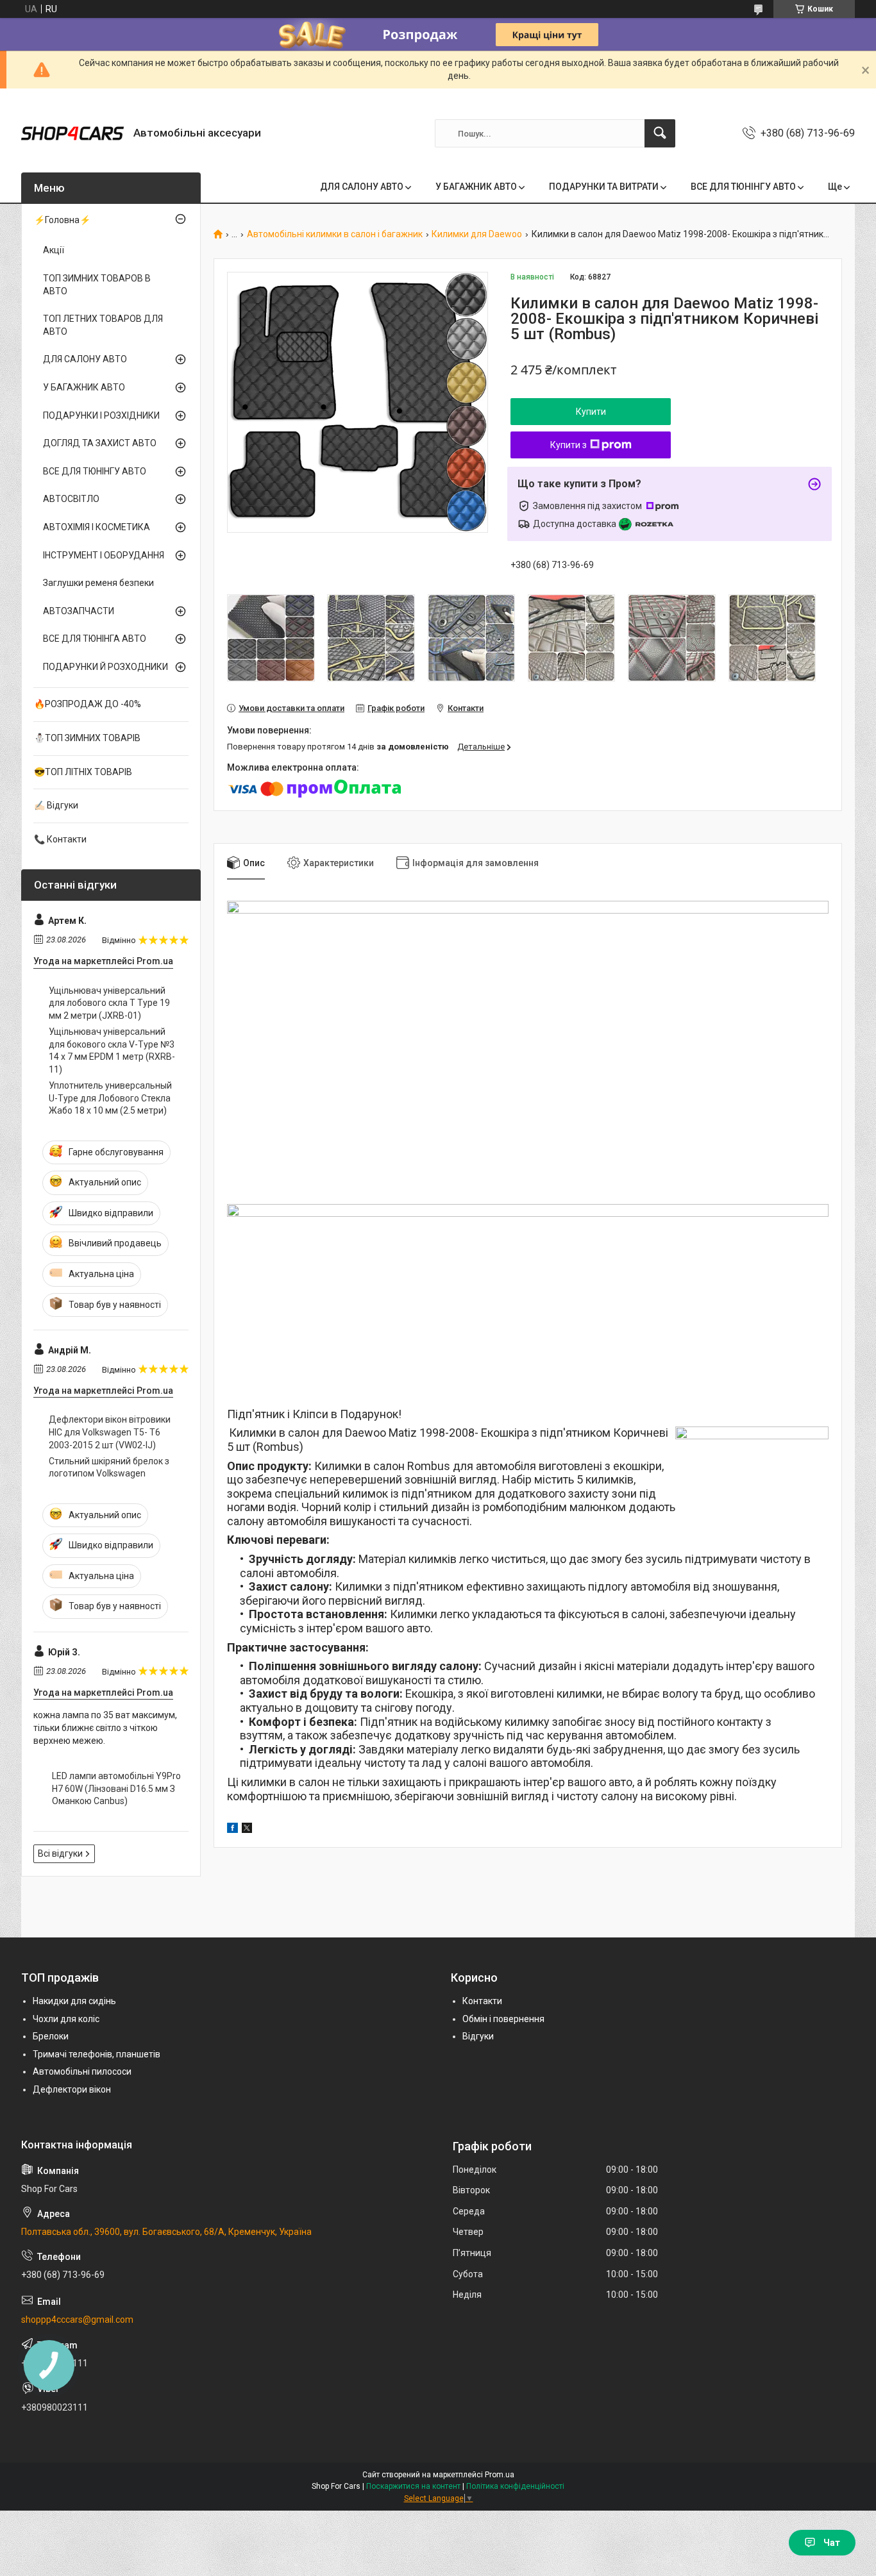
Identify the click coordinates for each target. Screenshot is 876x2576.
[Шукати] (660, 133)
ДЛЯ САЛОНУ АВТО (362, 187)
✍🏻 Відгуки (56, 805)
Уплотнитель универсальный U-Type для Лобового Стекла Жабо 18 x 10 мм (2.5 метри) (110, 1098)
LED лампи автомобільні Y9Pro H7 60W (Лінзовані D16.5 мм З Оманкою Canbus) (116, 1788)
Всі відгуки (60, 1853)
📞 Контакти (60, 839)
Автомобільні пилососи (82, 2071)
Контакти (482, 2001)
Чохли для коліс (66, 2019)
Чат (832, 2543)
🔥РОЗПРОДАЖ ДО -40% (88, 704)
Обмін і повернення (503, 2019)
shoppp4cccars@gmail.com (77, 2320)
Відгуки (478, 2036)
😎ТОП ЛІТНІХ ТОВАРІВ (83, 772)
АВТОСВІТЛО (71, 499)
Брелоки (51, 2036)
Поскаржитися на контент (413, 2486)
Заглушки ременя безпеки (98, 583)
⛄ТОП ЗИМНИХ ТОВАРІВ (87, 738)
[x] (247, 1830)
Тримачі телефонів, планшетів (97, 2054)
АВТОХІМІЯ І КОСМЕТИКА (97, 527)
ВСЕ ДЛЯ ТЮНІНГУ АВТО (743, 187)
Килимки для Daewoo (477, 234)
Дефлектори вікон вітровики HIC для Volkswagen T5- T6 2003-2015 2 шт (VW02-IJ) (110, 1432)
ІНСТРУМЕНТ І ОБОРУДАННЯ (104, 555)
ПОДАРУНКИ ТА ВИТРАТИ (604, 187)
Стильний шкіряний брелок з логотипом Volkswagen (109, 1468)
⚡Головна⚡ (62, 220)
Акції (54, 250)
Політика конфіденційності (515, 2486)
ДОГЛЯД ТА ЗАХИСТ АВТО (100, 443)
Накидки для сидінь (74, 2001)
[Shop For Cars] (72, 133)
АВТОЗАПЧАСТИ (79, 611)
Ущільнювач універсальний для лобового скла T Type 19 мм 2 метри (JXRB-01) (109, 1003)
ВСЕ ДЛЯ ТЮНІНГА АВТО (95, 639)
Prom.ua (500, 2475)
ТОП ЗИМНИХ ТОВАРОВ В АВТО (97, 285)
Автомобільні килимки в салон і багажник (335, 234)
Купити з (569, 445)
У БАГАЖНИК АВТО (476, 187)
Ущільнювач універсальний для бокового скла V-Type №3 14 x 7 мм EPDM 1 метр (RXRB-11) (112, 1050)
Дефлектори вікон (72, 2089)
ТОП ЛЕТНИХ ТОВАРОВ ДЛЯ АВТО (103, 325)
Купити (591, 412)
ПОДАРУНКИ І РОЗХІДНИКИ (101, 415)
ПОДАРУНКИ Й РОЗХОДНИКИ (105, 667)
